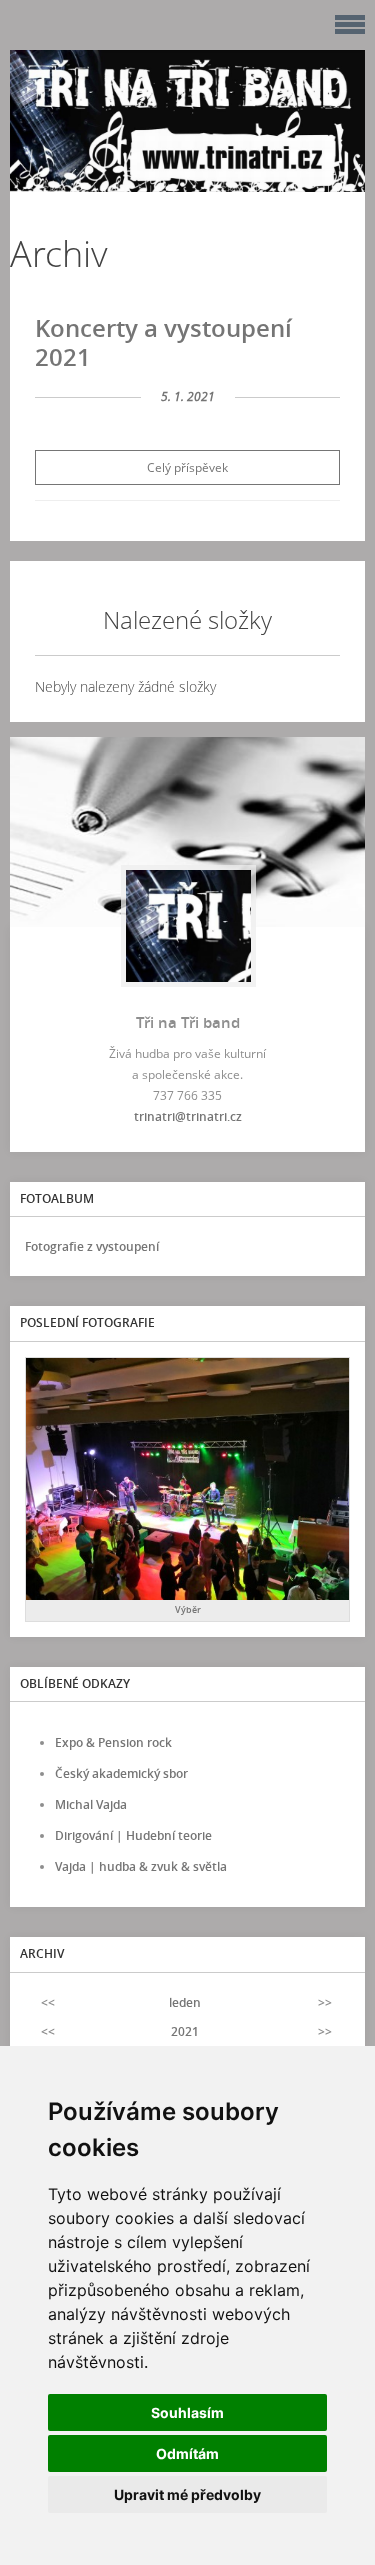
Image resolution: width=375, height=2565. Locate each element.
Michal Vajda (91, 1804)
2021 (185, 2031)
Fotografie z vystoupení (92, 1246)
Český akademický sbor (121, 1773)
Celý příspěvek (187, 467)
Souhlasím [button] (187, 2412)
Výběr (188, 1609)
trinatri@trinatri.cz (188, 1116)
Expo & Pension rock (113, 1742)
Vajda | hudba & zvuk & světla (141, 1866)
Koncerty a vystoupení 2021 (163, 342)
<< (48, 2002)
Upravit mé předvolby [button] (187, 2494)
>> (325, 2002)
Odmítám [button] (187, 2453)
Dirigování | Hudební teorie (133, 1835)
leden (185, 2002)
